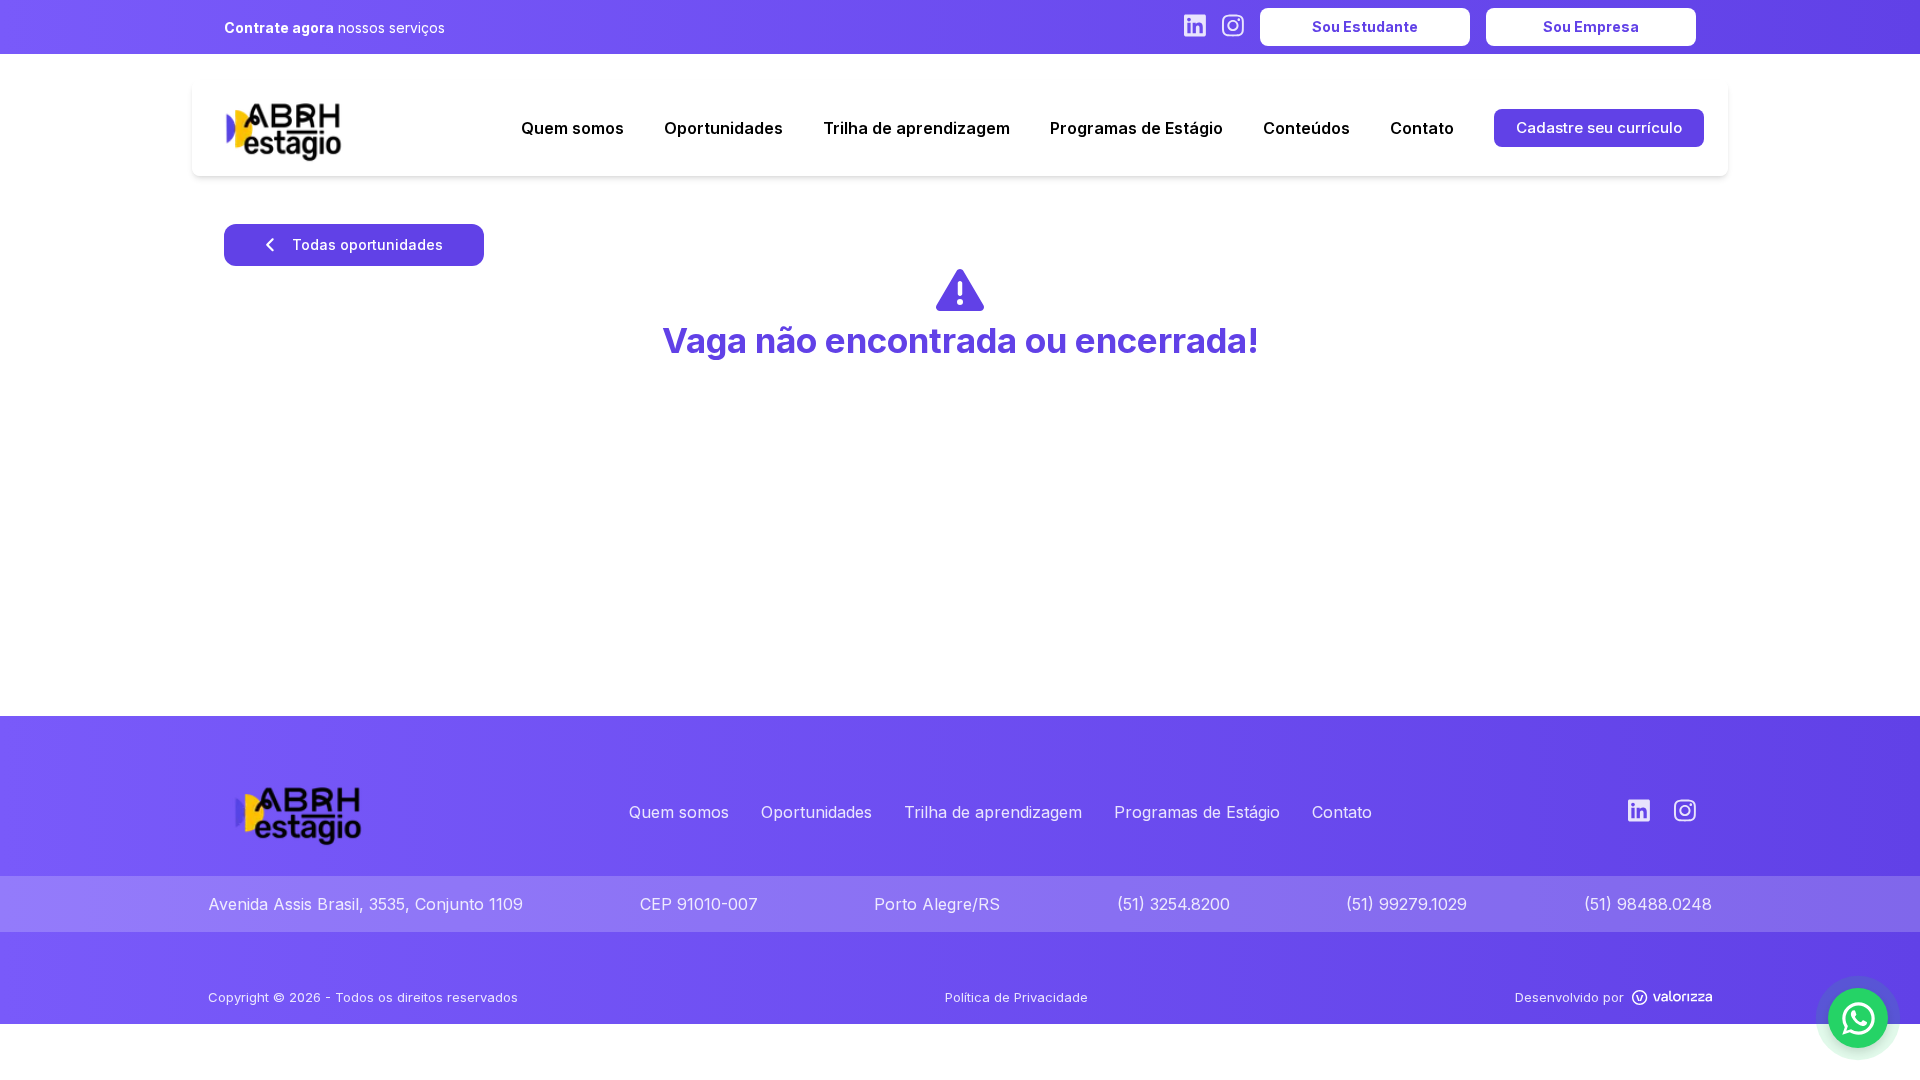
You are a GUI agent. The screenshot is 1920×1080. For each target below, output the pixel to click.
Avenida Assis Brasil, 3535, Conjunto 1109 (365, 904)
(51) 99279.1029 (1406, 904)
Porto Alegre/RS (937, 904)
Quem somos (679, 812)
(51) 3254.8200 (1173, 904)
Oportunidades (816, 812)
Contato (1342, 812)
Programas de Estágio (1197, 812)
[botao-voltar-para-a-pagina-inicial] (283, 128)
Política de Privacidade (1016, 997)
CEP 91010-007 (699, 904)
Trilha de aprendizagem (993, 812)
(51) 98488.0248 (1648, 904)
